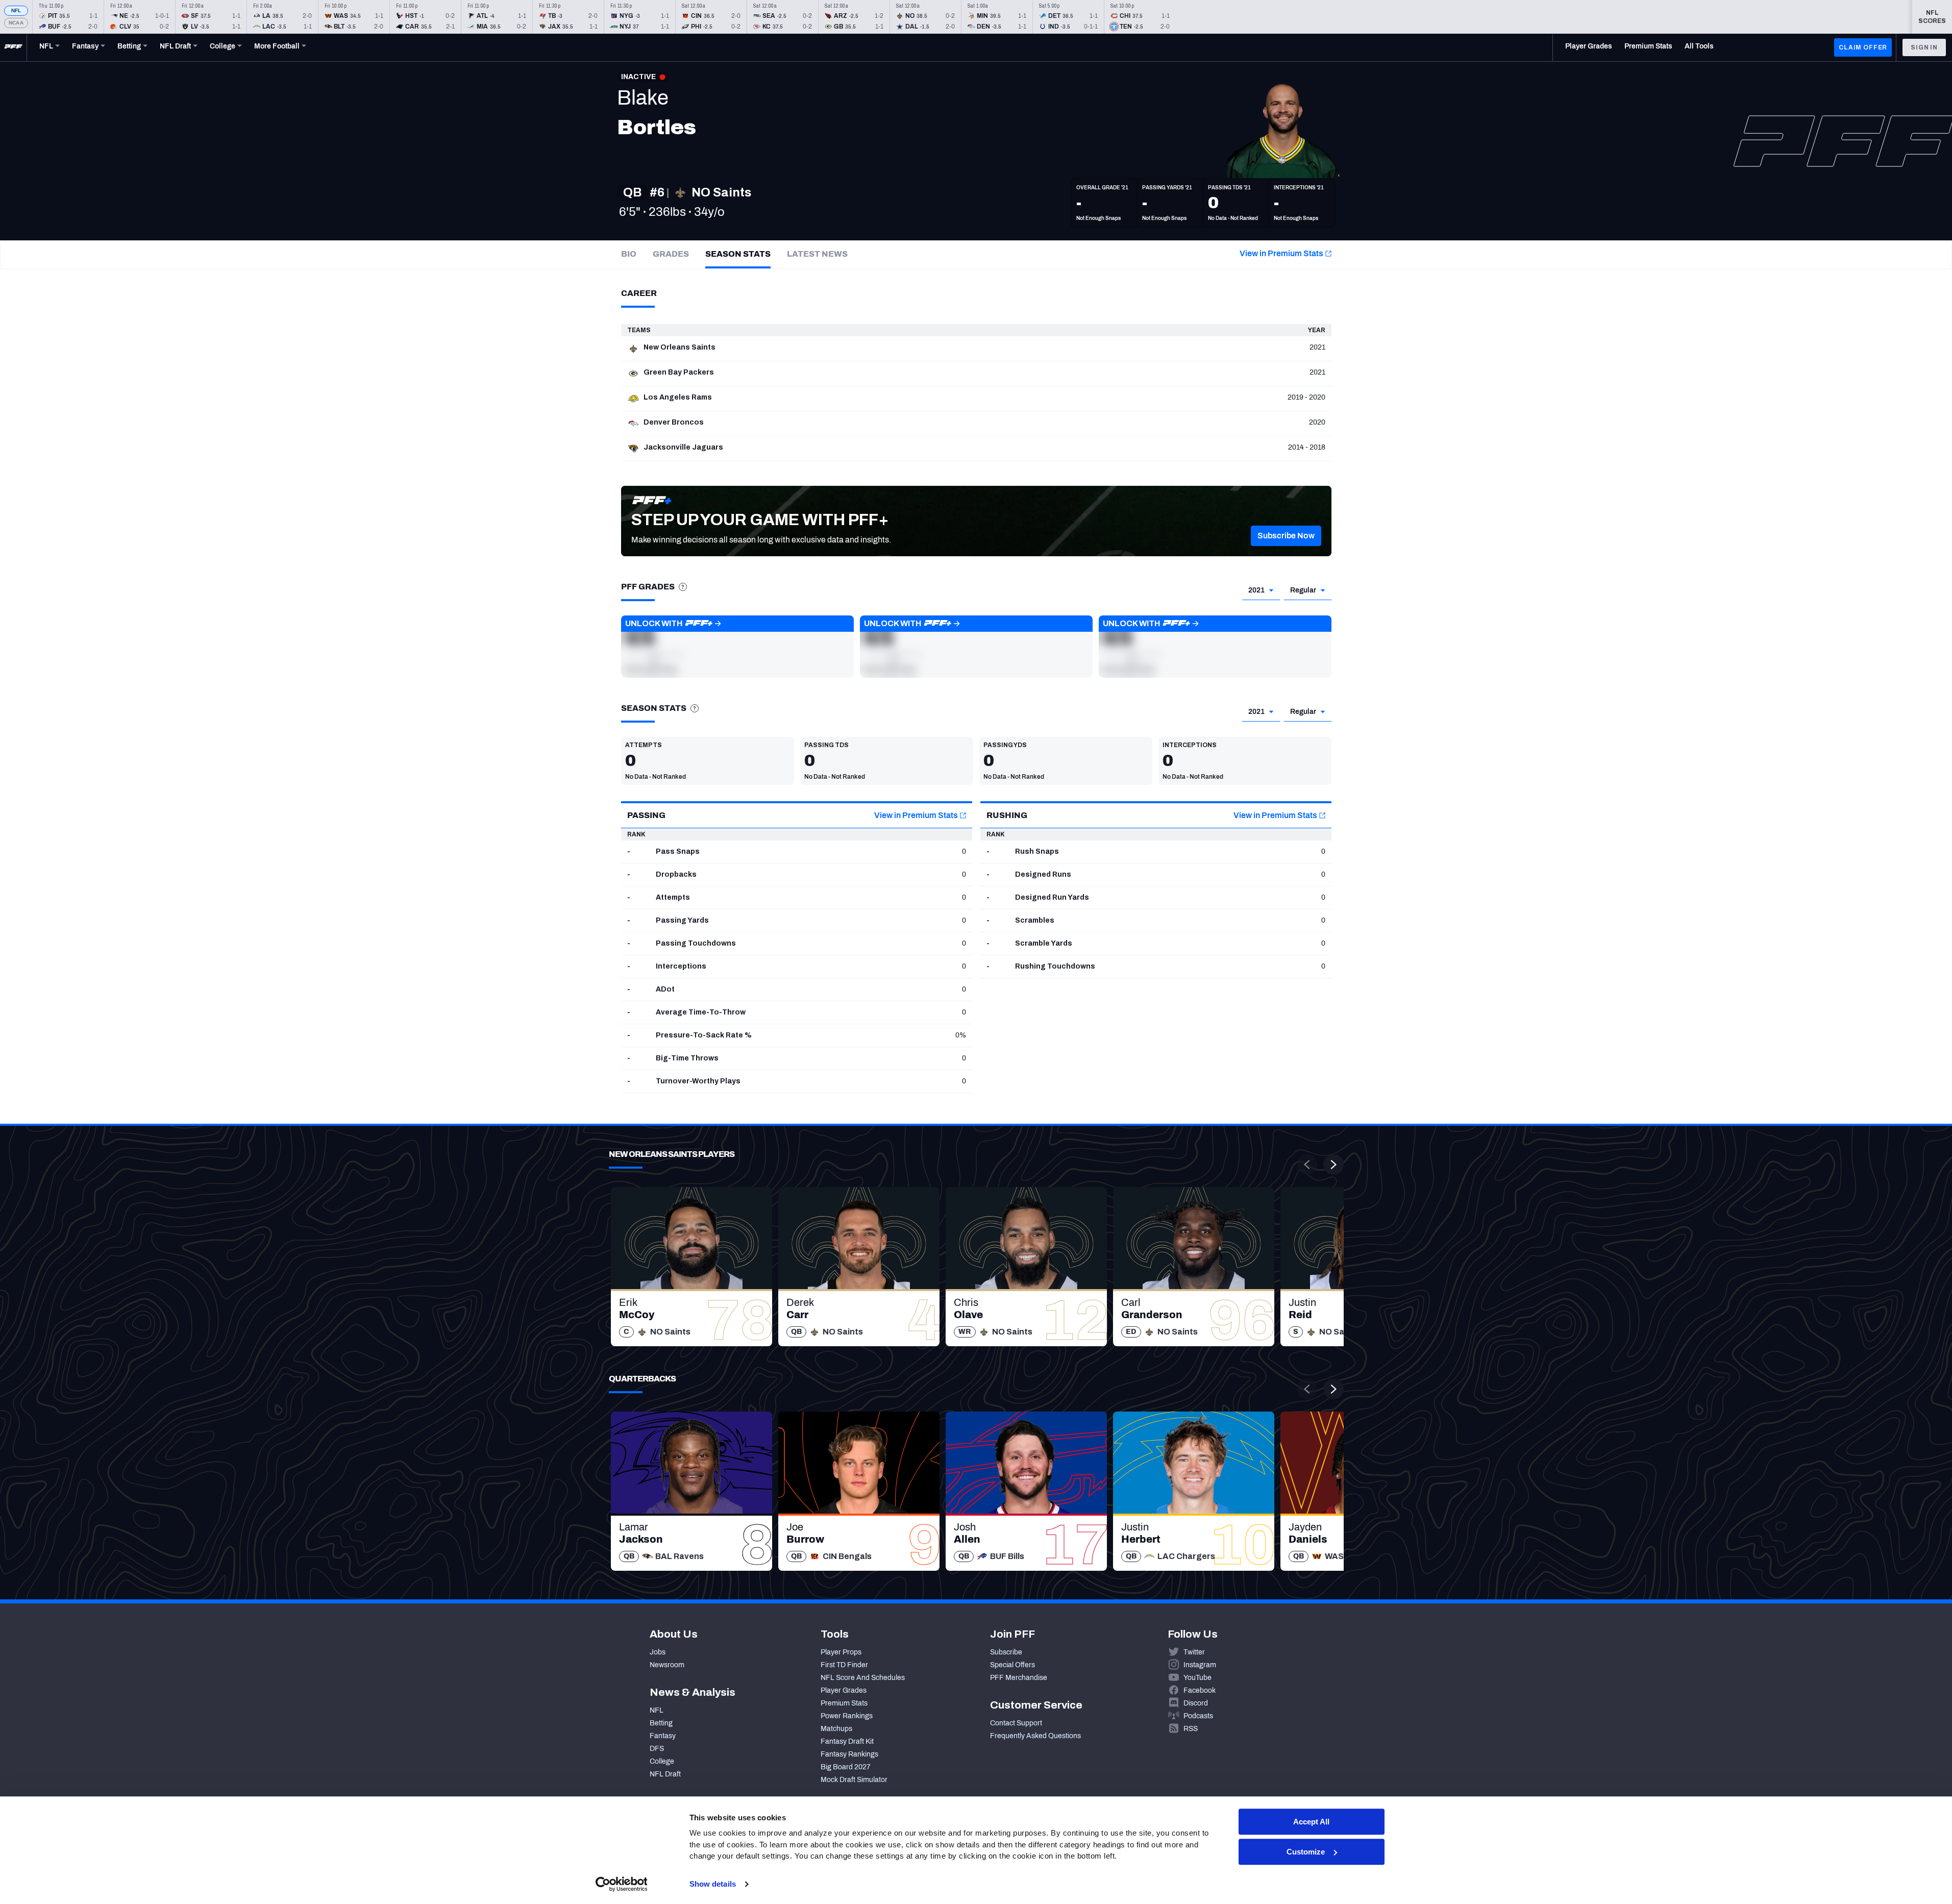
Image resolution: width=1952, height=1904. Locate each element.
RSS (1191, 1729)
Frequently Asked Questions (1035, 1736)
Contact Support (1016, 1723)
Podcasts (1198, 1716)
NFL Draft (665, 1774)
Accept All (1311, 1822)
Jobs (658, 1652)
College (662, 1761)
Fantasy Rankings (849, 1754)
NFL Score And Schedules (863, 1678)
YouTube (1197, 1678)
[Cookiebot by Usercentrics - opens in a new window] (621, 1884)
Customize (1306, 1852)
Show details (713, 1884)
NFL (16, 10)
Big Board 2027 (846, 1767)
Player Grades (844, 1690)
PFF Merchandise (1019, 1678)
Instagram (1200, 1665)
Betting (661, 1723)
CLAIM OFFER (1863, 47)
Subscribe (1006, 1652)
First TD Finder (844, 1665)
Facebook (1200, 1690)
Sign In (1924, 47)
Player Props (841, 1652)
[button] (1286, 536)
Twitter (1194, 1652)
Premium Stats (844, 1703)
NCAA (16, 23)
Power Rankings (847, 1716)
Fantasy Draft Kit (847, 1741)
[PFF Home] (13, 47)
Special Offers (1012, 1665)
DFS (657, 1749)
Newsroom (667, 1665)
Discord (1196, 1703)
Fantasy (663, 1736)
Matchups (836, 1729)
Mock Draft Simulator (854, 1780)
